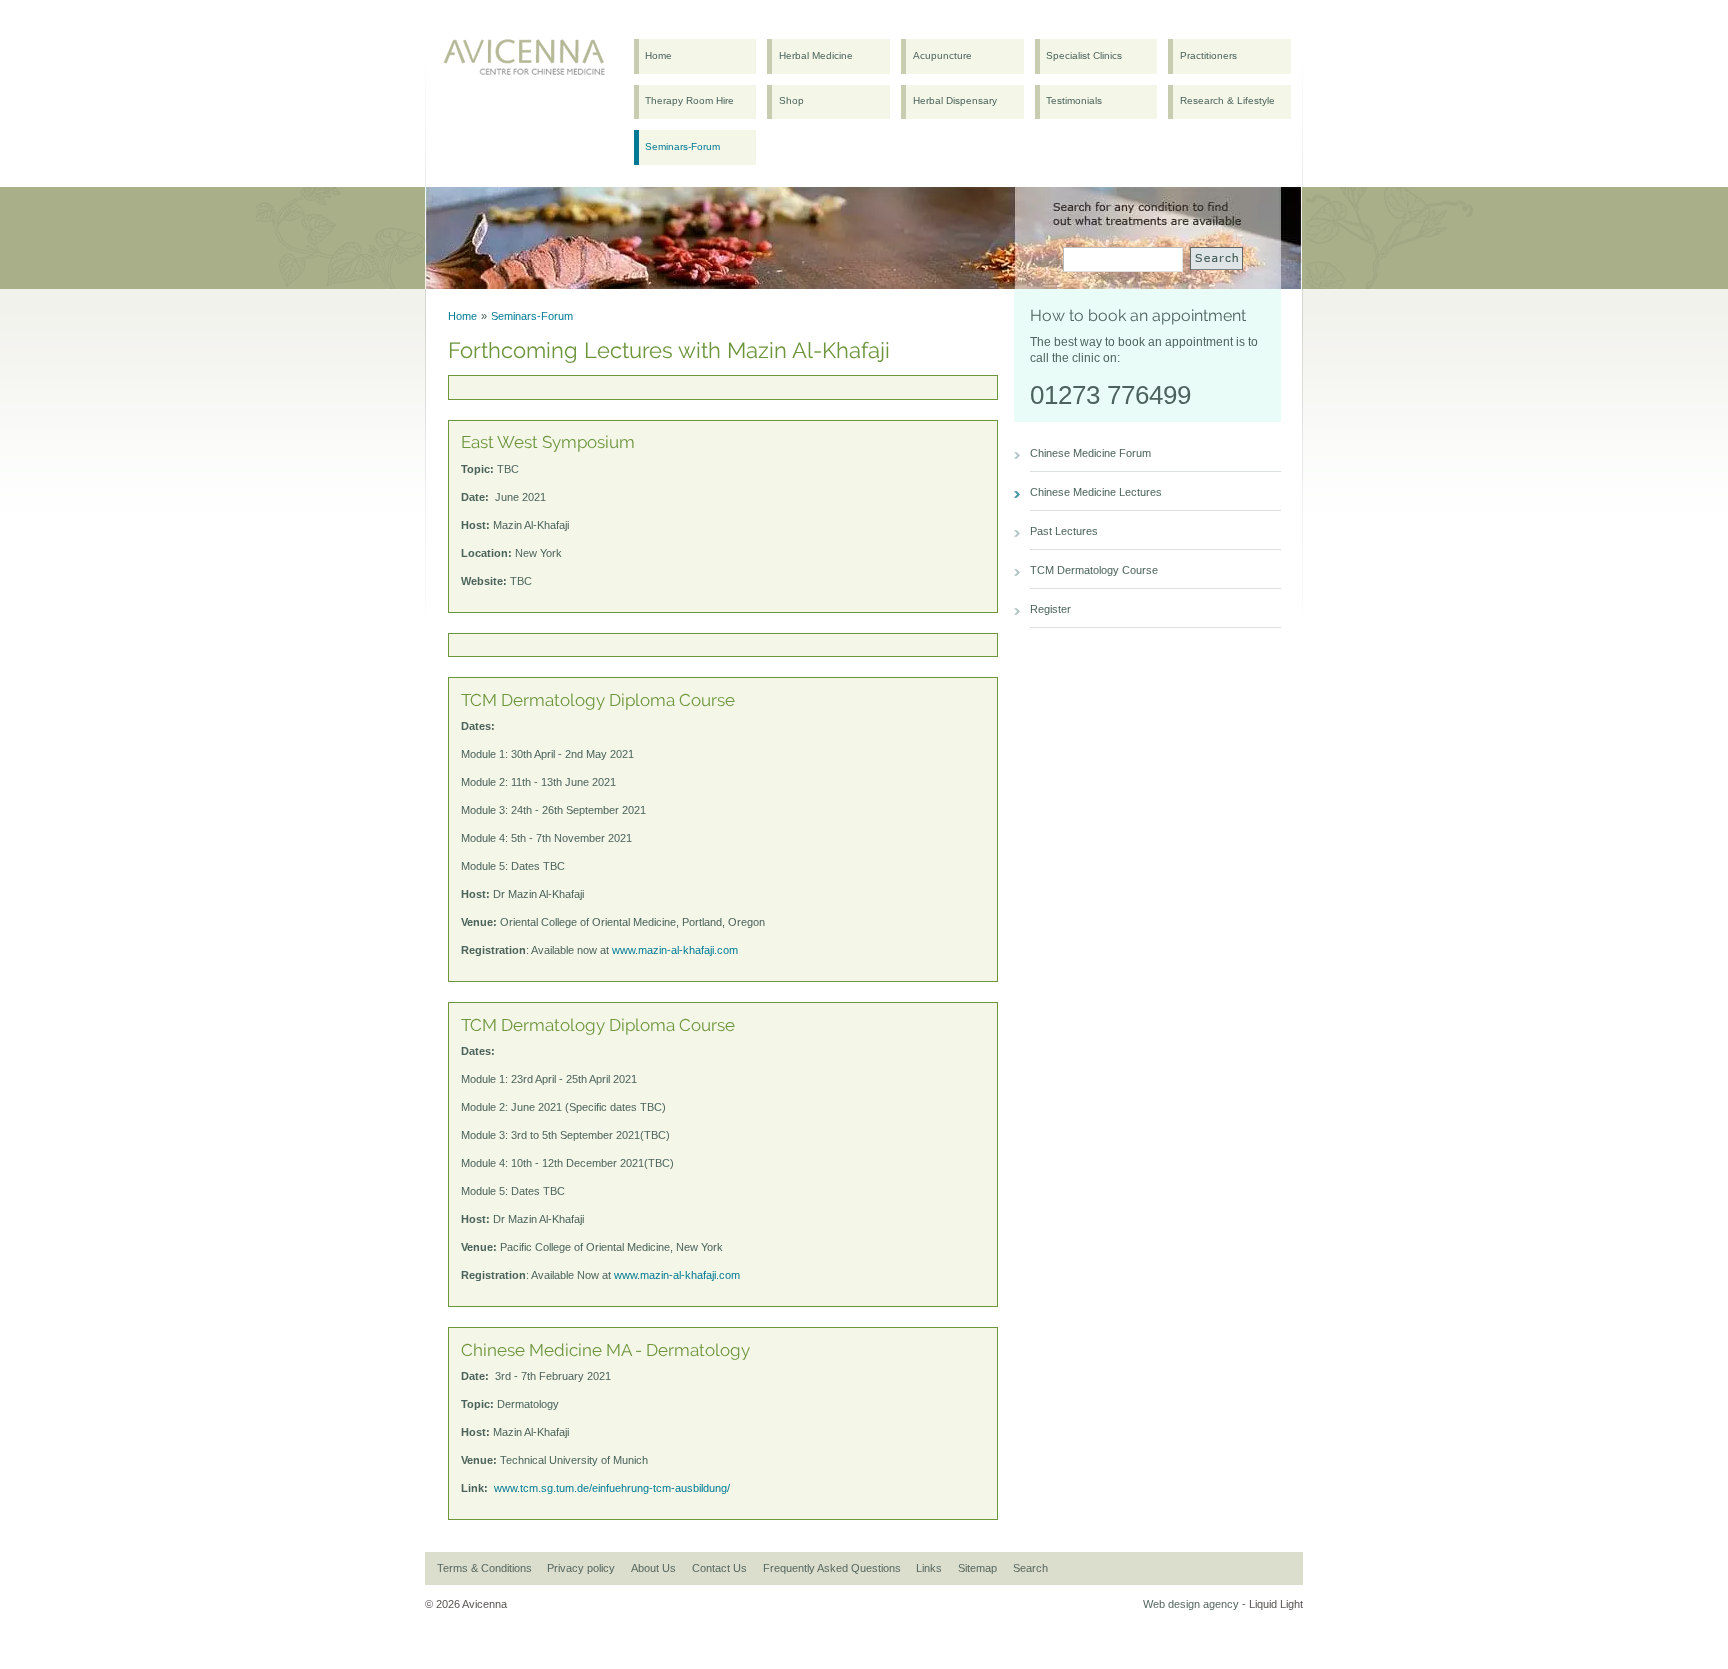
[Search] (1216, 258)
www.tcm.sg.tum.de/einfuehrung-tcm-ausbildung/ (612, 1488)
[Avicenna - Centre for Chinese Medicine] (528, 61)
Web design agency (1191, 1604)
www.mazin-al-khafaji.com (675, 950)
